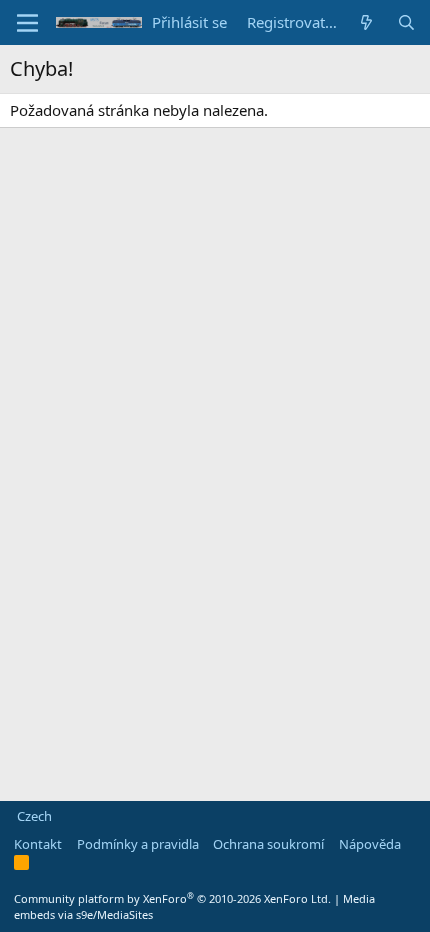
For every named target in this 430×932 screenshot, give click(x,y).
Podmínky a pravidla (138, 844)
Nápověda (370, 844)
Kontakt (38, 844)
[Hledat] (406, 22)
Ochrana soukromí (268, 844)
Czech (33, 816)
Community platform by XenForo (172, 898)
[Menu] (27, 23)
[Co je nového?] (366, 22)
